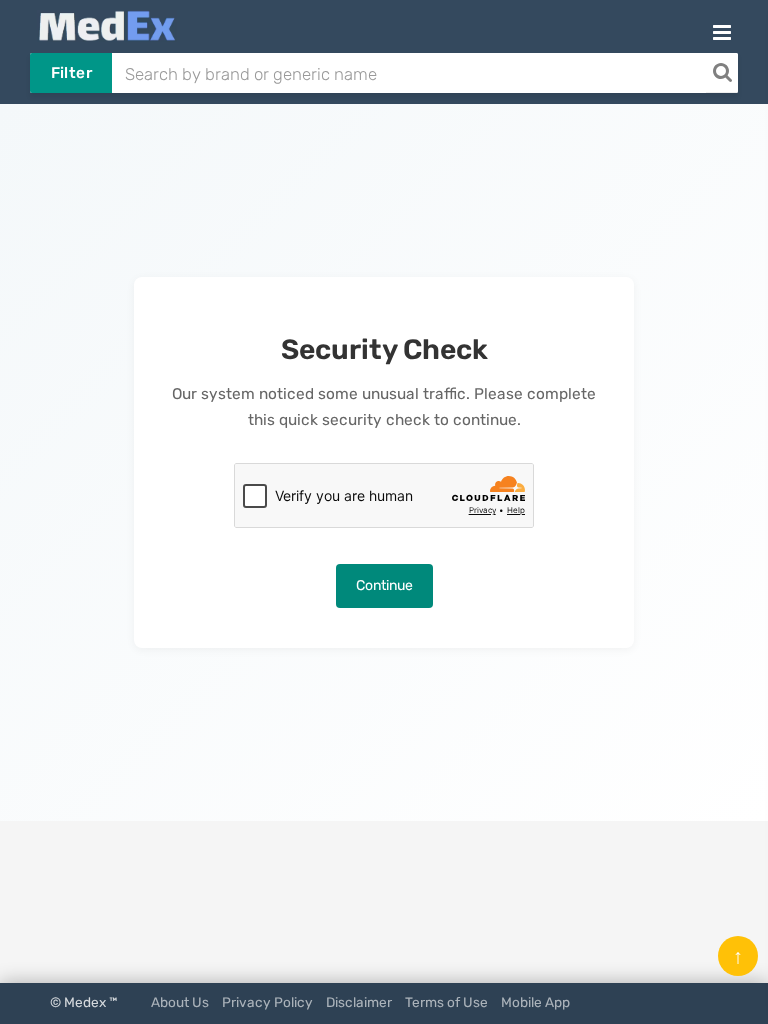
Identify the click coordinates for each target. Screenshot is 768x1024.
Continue (384, 585)
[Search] (722, 73)
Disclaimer (359, 1002)
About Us (180, 1002)
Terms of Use (446, 1002)
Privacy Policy (267, 1002)
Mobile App (535, 1002)
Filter (71, 73)
